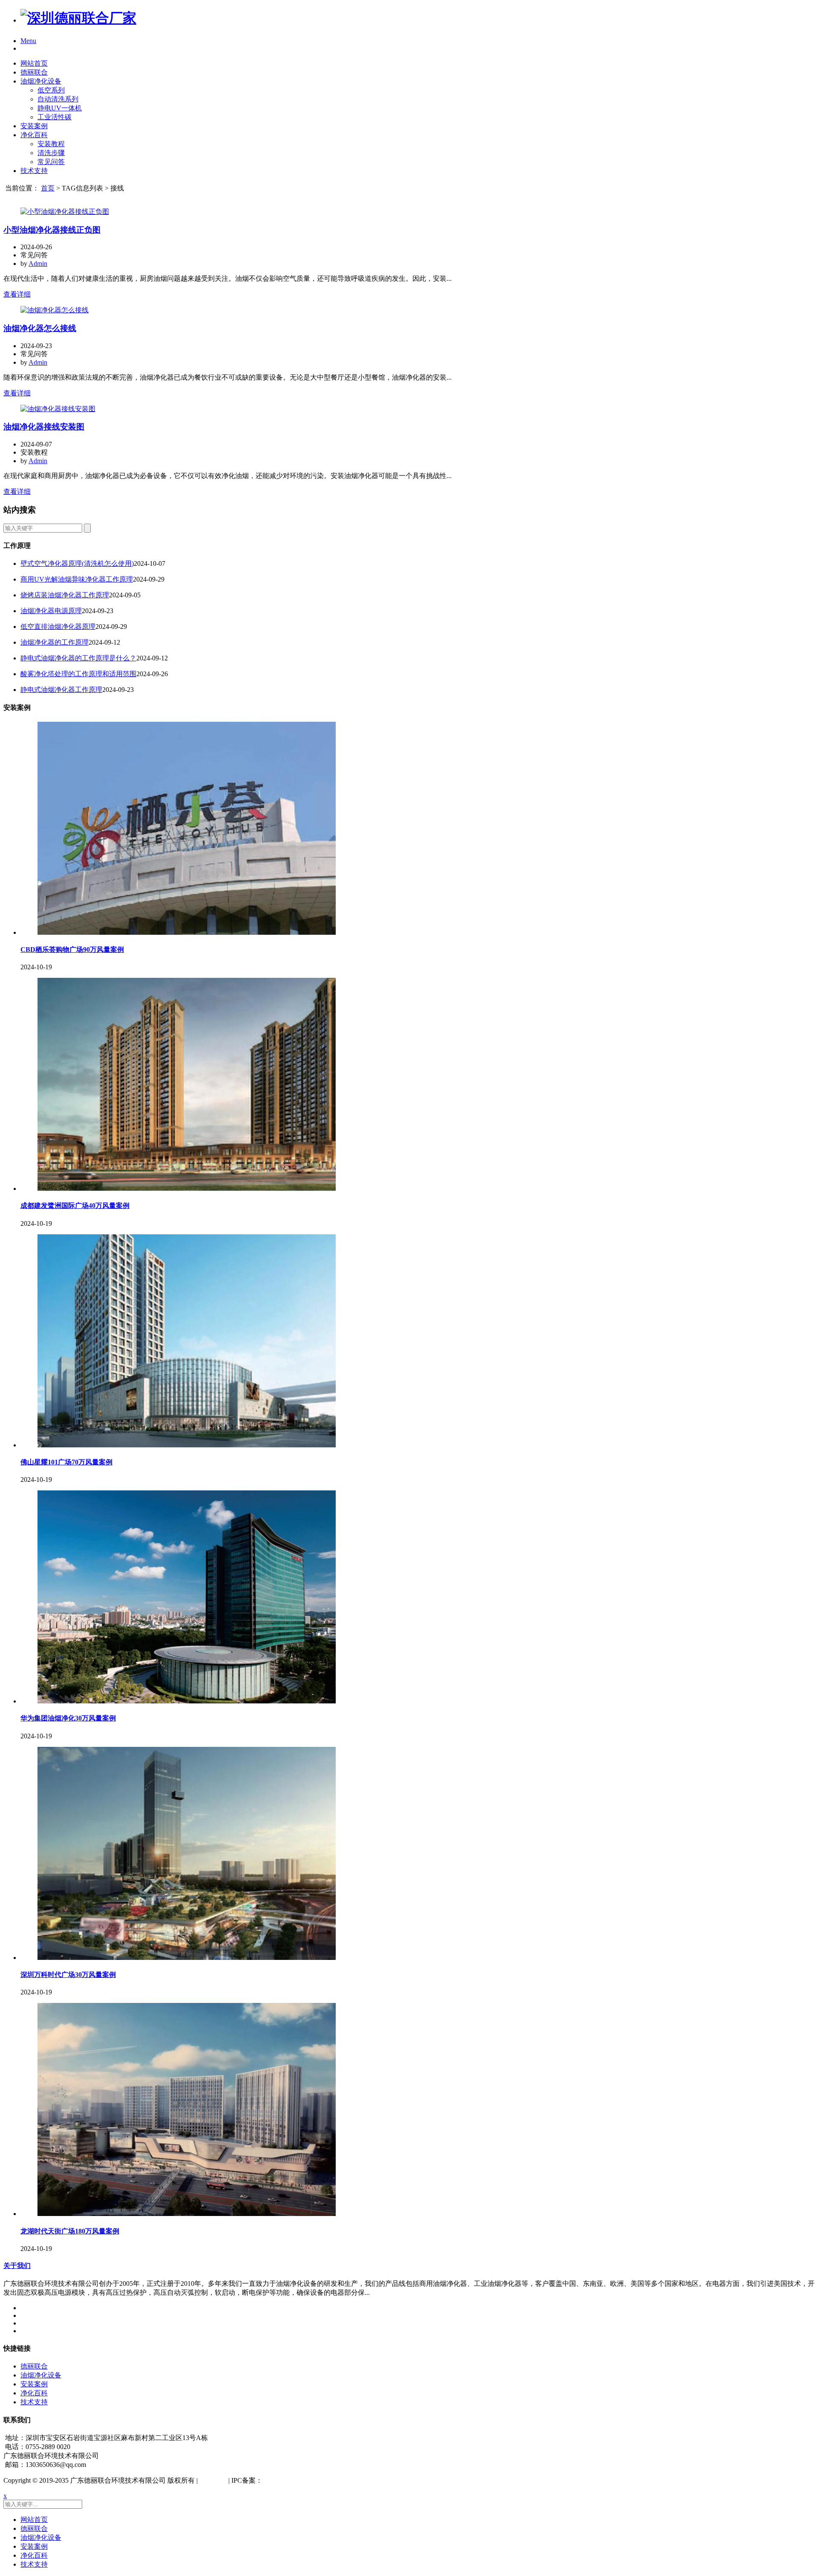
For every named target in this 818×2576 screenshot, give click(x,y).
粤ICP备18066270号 (292, 2480)
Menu (28, 41)
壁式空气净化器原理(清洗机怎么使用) (77, 563)
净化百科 (34, 135)
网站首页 (34, 63)
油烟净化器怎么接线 (40, 328)
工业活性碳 (55, 117)
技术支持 (34, 171)
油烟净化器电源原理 (51, 611)
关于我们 (17, 2266)
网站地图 (213, 2480)
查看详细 (17, 294)
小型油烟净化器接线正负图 (52, 230)
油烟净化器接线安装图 (44, 427)
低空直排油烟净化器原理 (58, 627)
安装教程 (51, 144)
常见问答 (51, 162)
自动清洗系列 (58, 99)
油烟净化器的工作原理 (55, 642)
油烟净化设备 (41, 81)
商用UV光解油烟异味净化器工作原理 (77, 579)
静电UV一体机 (60, 108)
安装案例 (34, 126)
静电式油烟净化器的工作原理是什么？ (78, 658)
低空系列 (51, 90)
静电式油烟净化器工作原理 (61, 690)
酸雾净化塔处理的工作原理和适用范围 (78, 674)
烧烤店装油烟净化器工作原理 (65, 595)
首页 (48, 188)
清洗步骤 (51, 153)
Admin (38, 264)
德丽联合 (34, 72)
